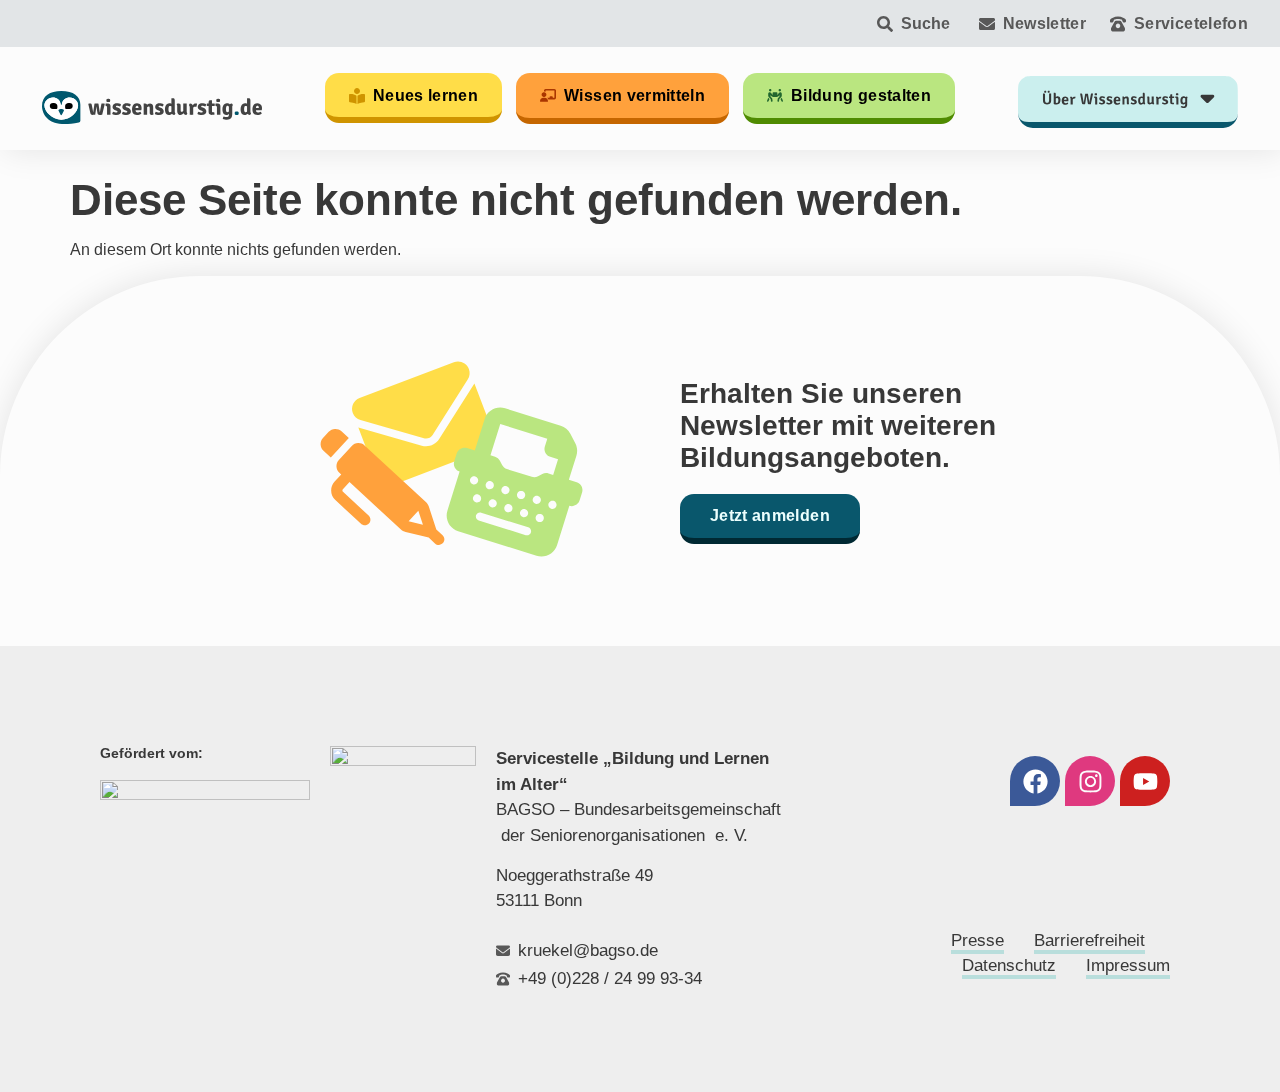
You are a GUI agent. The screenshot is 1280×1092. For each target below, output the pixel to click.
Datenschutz (1009, 965)
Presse (977, 940)
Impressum (1128, 965)
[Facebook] (1035, 781)
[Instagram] (1090, 781)
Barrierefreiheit (1089, 940)
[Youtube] (1145, 781)
